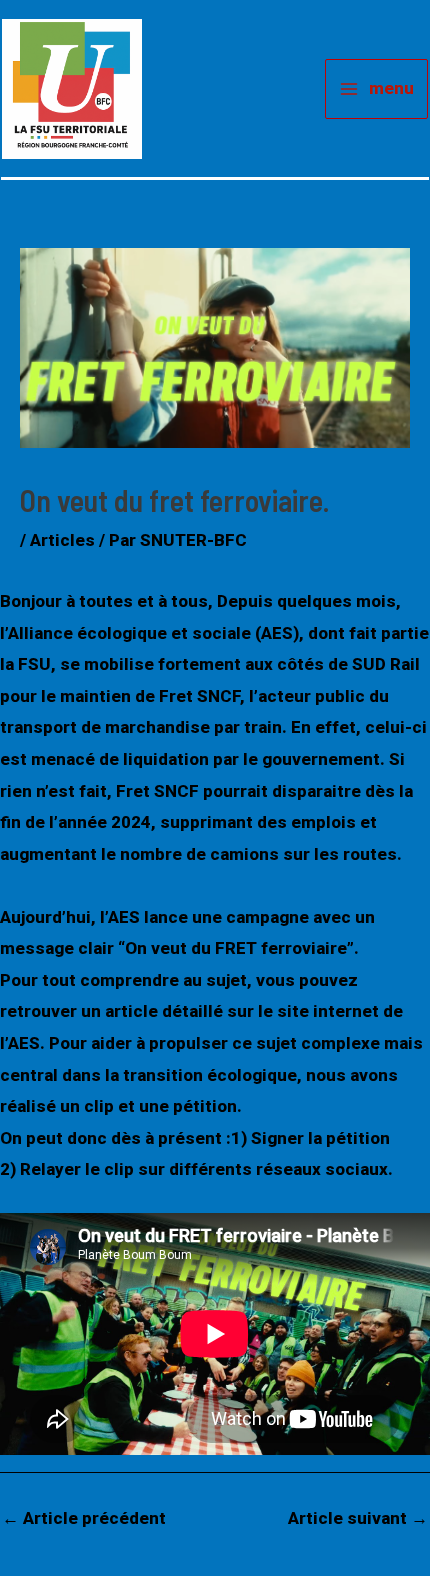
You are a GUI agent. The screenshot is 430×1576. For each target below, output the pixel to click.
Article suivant (358, 1518)
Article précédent (84, 1518)
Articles (62, 540)
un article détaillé (150, 1011)
